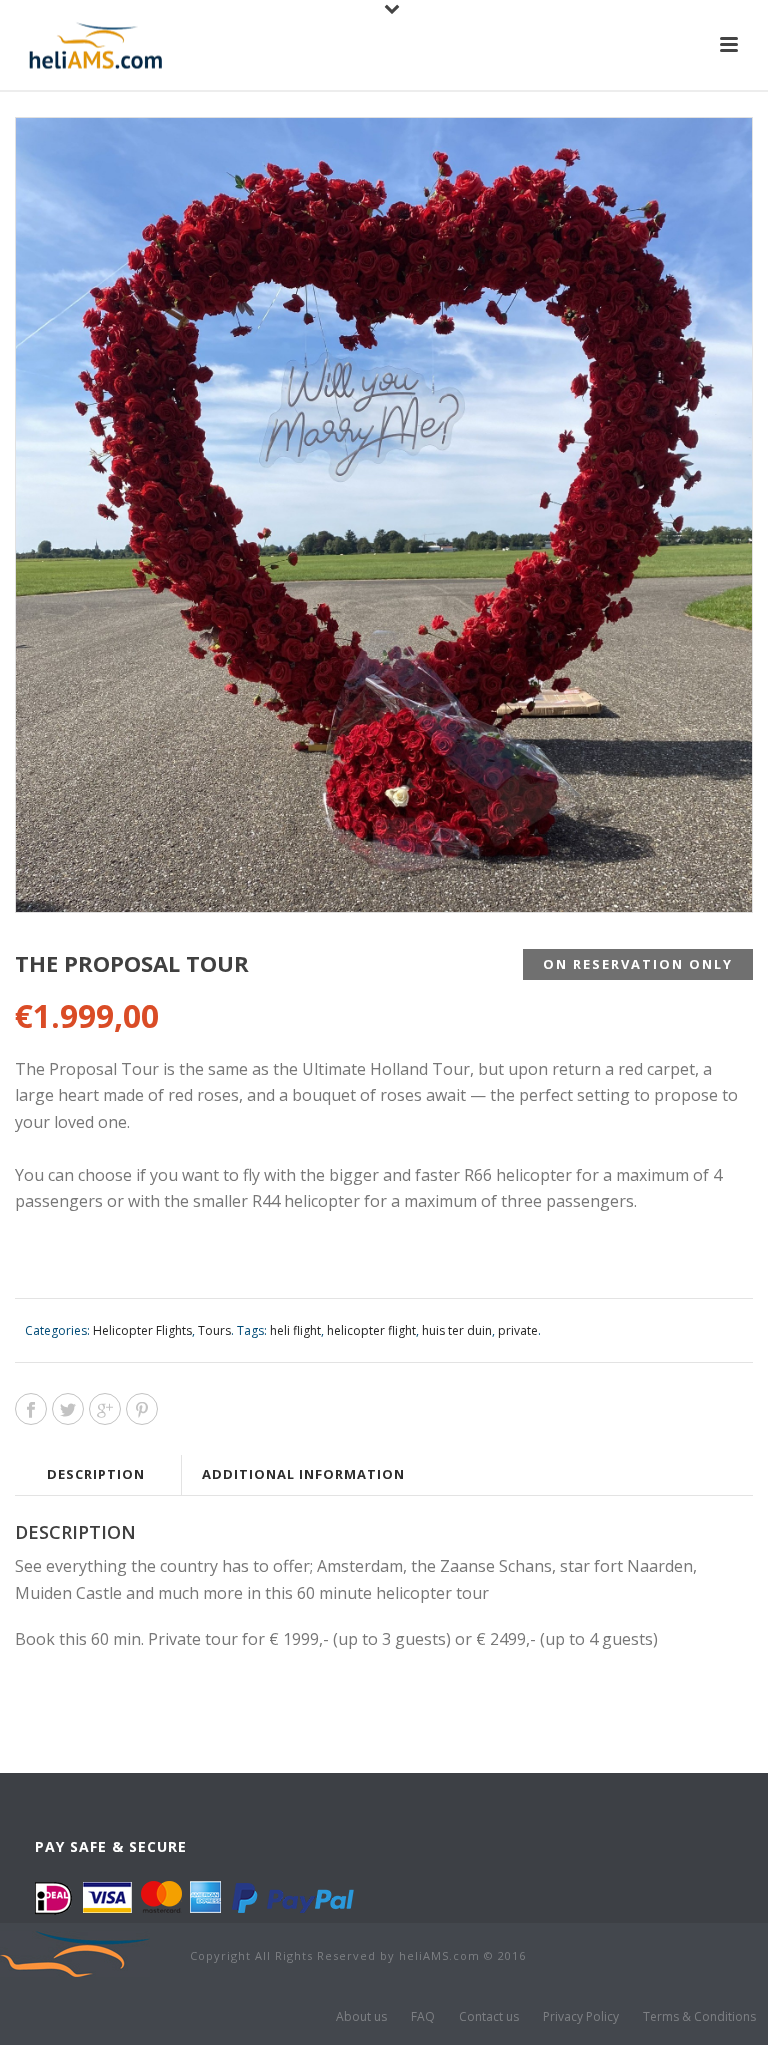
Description (96, 1474)
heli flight (295, 1330)
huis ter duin (457, 1330)
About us (361, 2017)
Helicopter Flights (142, 1330)
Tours (214, 1330)
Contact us (489, 2017)
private (518, 1330)
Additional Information (303, 1474)
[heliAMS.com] (75, 1952)
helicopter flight (371, 1330)
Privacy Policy (581, 2017)
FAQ (423, 2017)
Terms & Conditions (699, 2017)
